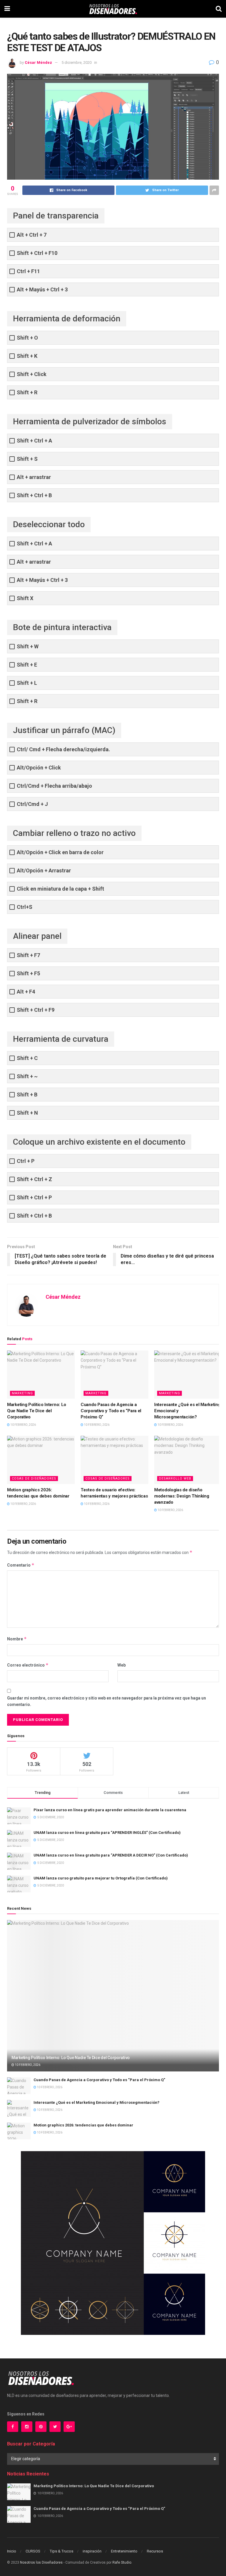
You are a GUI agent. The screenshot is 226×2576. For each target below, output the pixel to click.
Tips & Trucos (62, 2551)
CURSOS (33, 2551)
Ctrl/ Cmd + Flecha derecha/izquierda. (63, 749)
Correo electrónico (28, 1665)
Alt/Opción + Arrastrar (44, 870)
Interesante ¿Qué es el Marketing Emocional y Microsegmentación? (97, 2102)
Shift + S (27, 459)
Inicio (12, 2551)
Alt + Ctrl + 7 (32, 235)
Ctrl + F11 (28, 271)
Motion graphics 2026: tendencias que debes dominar (83, 2125)
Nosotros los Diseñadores (41, 2562)
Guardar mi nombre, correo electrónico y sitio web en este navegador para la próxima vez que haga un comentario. (107, 1701)
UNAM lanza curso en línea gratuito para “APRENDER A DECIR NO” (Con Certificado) (111, 1855)
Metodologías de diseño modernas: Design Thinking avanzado (182, 1496)
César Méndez (38, 62)
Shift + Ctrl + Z (34, 1179)
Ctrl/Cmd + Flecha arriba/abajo (54, 786)
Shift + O (27, 338)
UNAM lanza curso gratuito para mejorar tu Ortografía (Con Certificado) (101, 1878)
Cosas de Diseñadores (34, 1479)
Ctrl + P (26, 1161)
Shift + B (27, 1095)
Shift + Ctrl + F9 (36, 1010)
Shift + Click (32, 374)
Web (122, 1665)
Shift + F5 (28, 973)
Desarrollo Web (175, 1479)
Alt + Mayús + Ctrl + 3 (42, 289)
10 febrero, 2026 (23, 1425)
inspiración (92, 2551)
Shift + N (27, 1113)
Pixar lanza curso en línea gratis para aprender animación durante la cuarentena (110, 1810)
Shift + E (27, 665)
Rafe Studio (122, 2562)
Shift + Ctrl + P (34, 1197)
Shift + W (28, 646)
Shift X (25, 598)
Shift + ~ (27, 1076)
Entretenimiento (124, 2551)
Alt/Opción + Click (39, 768)
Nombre (17, 1639)
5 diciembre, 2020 (77, 62)
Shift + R (27, 392)
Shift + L (27, 683)
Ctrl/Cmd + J (32, 804)
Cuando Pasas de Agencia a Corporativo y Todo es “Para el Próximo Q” (111, 1411)
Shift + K (27, 356)
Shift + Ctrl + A (34, 441)
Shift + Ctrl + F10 (37, 253)
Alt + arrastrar (34, 477)
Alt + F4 (26, 992)
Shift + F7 (28, 955)
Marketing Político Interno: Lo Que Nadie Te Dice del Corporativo (37, 1411)
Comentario (21, 1565)
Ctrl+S (25, 907)
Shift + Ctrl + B (34, 495)
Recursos (155, 2551)
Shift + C (27, 1058)
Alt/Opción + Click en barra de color (60, 852)
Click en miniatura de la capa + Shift (60, 889)
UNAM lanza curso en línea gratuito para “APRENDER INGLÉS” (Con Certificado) (107, 1833)
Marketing (22, 1393)
